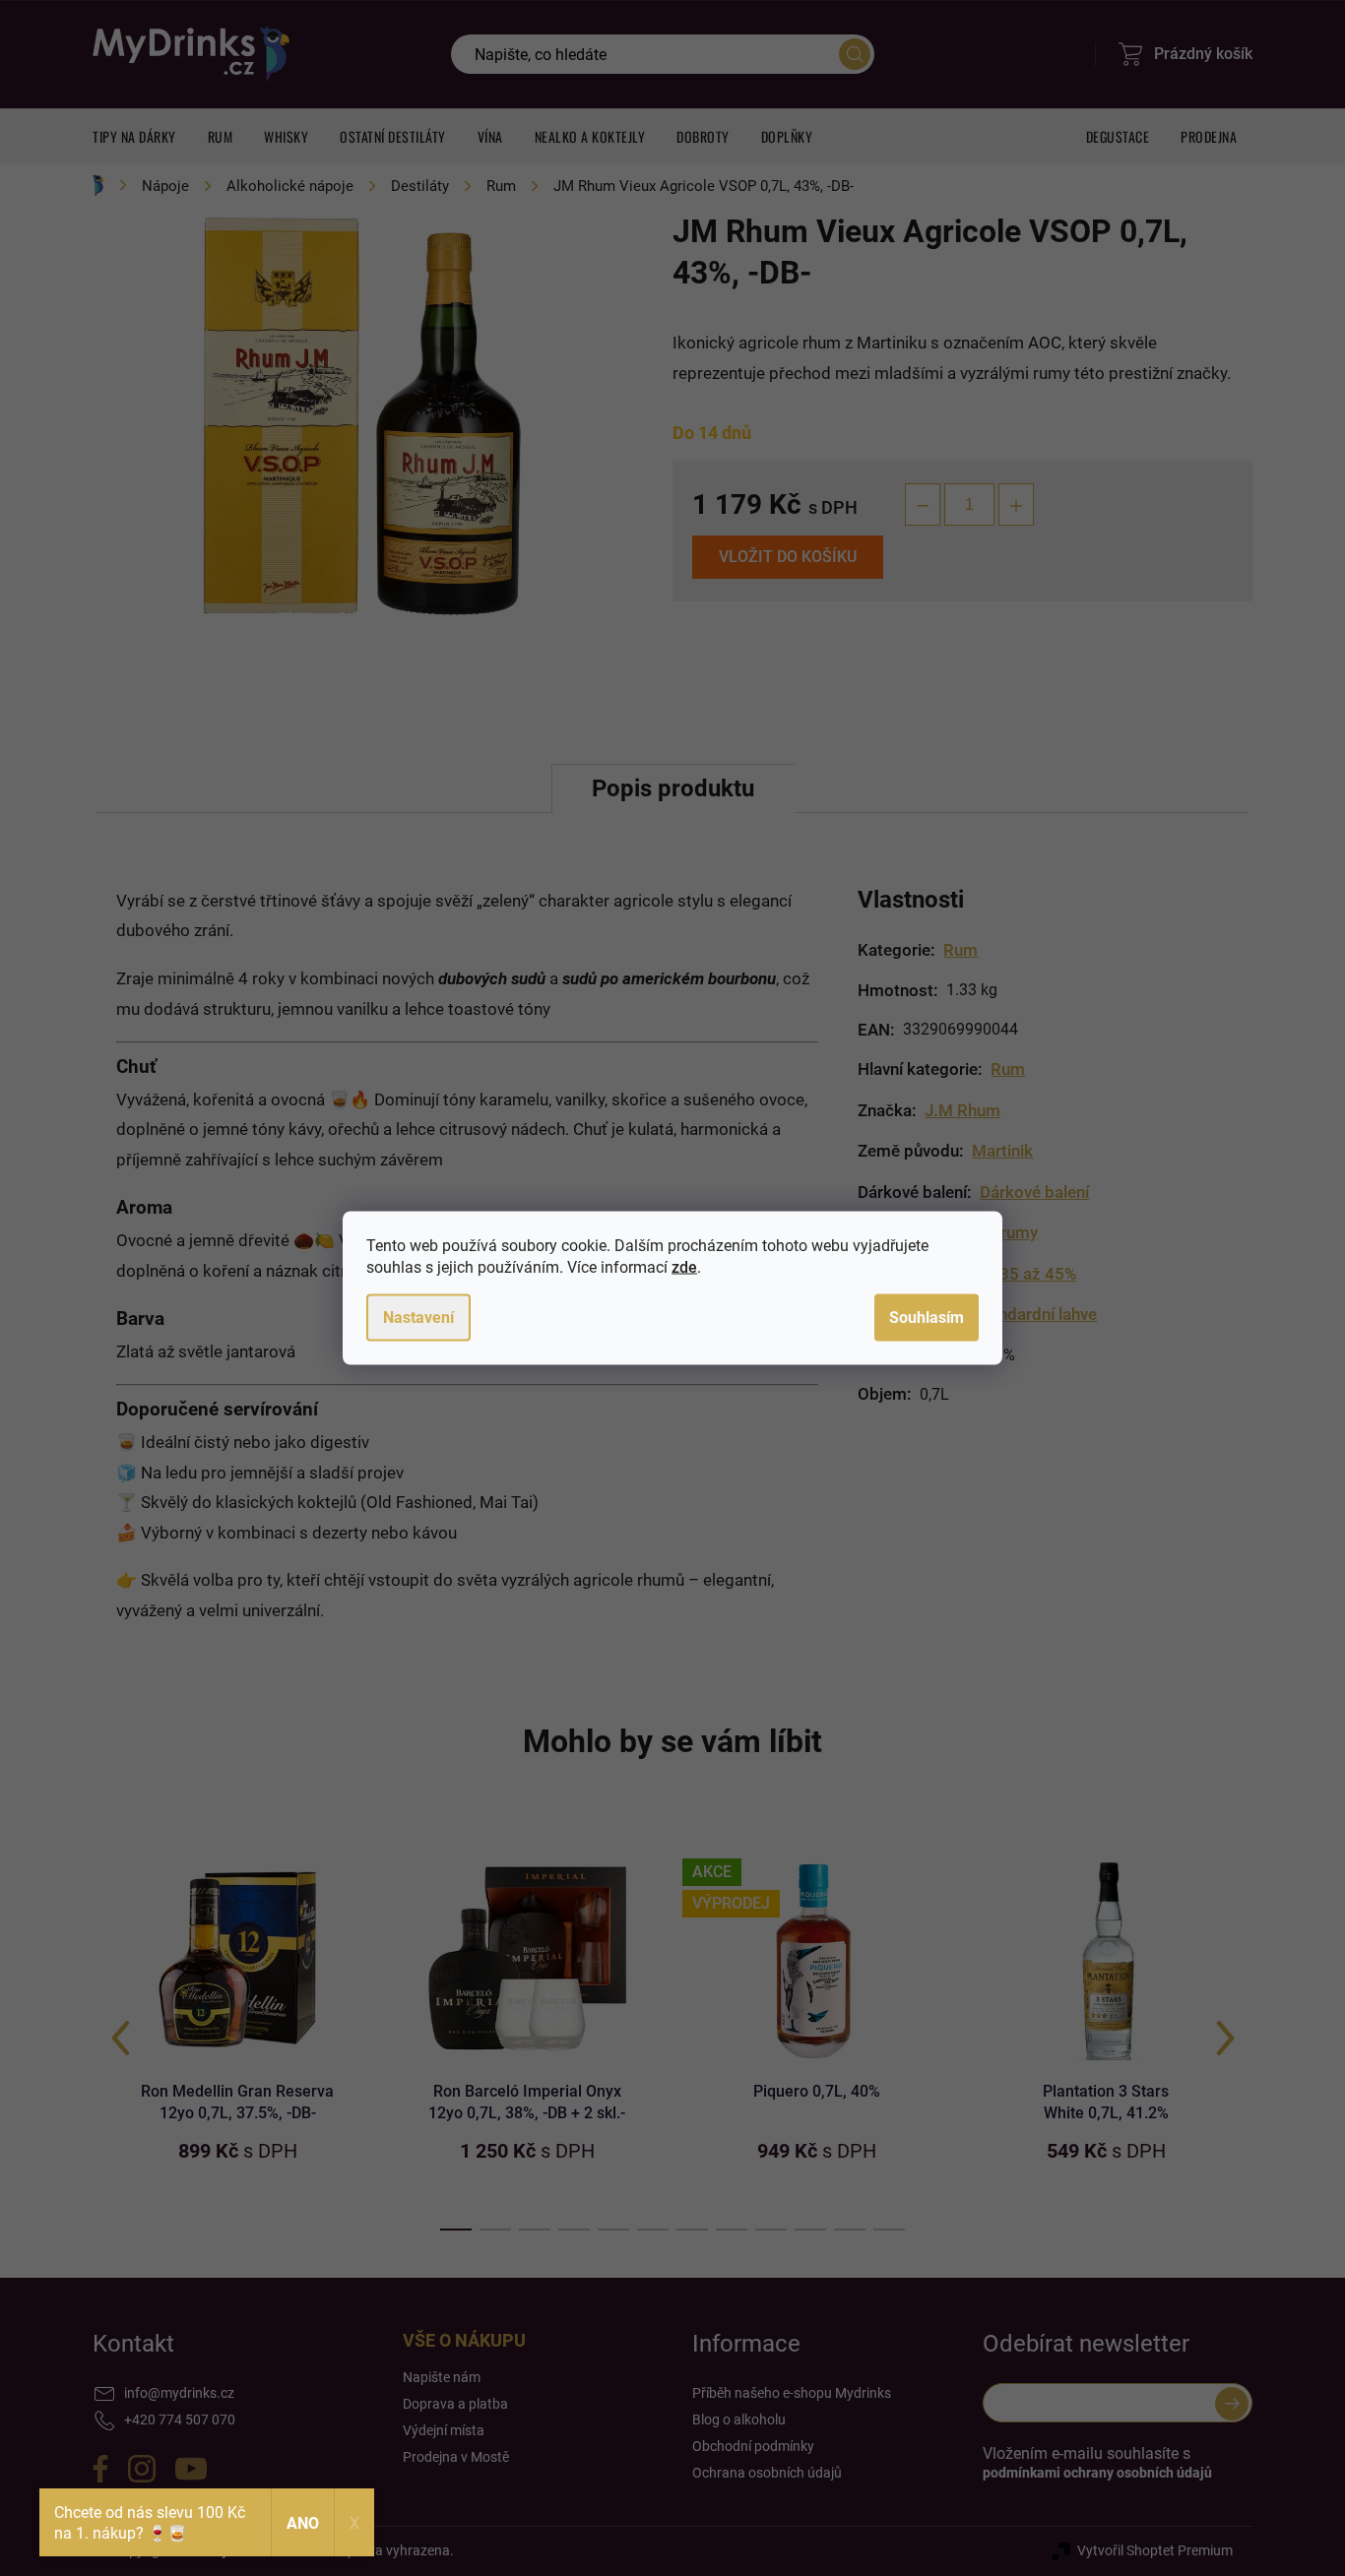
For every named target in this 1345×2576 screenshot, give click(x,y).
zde (684, 1267)
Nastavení (418, 1318)
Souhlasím (927, 1318)
